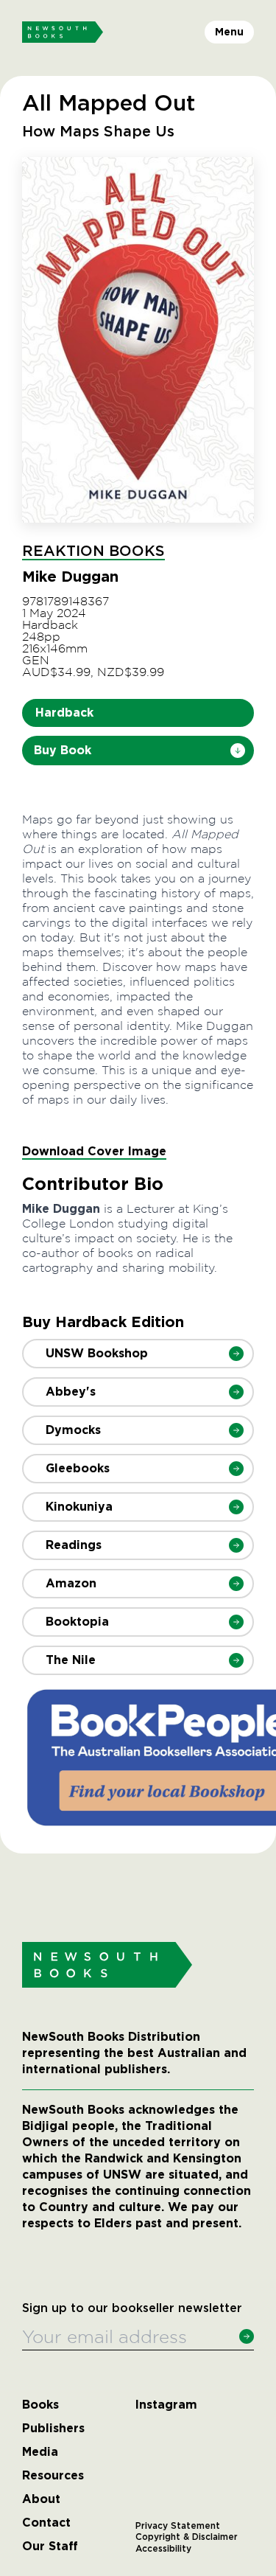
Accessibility (163, 2549)
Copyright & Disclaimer (187, 2537)
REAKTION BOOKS (93, 551)
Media (40, 2452)
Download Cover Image (94, 1151)
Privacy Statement (178, 2526)
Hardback (64, 713)
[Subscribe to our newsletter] (247, 2336)
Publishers (53, 2429)
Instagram (166, 2405)
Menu (229, 32)
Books (40, 2405)
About (41, 2499)
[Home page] (63, 32)
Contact (46, 2523)
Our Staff (50, 2547)
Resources (53, 2476)
